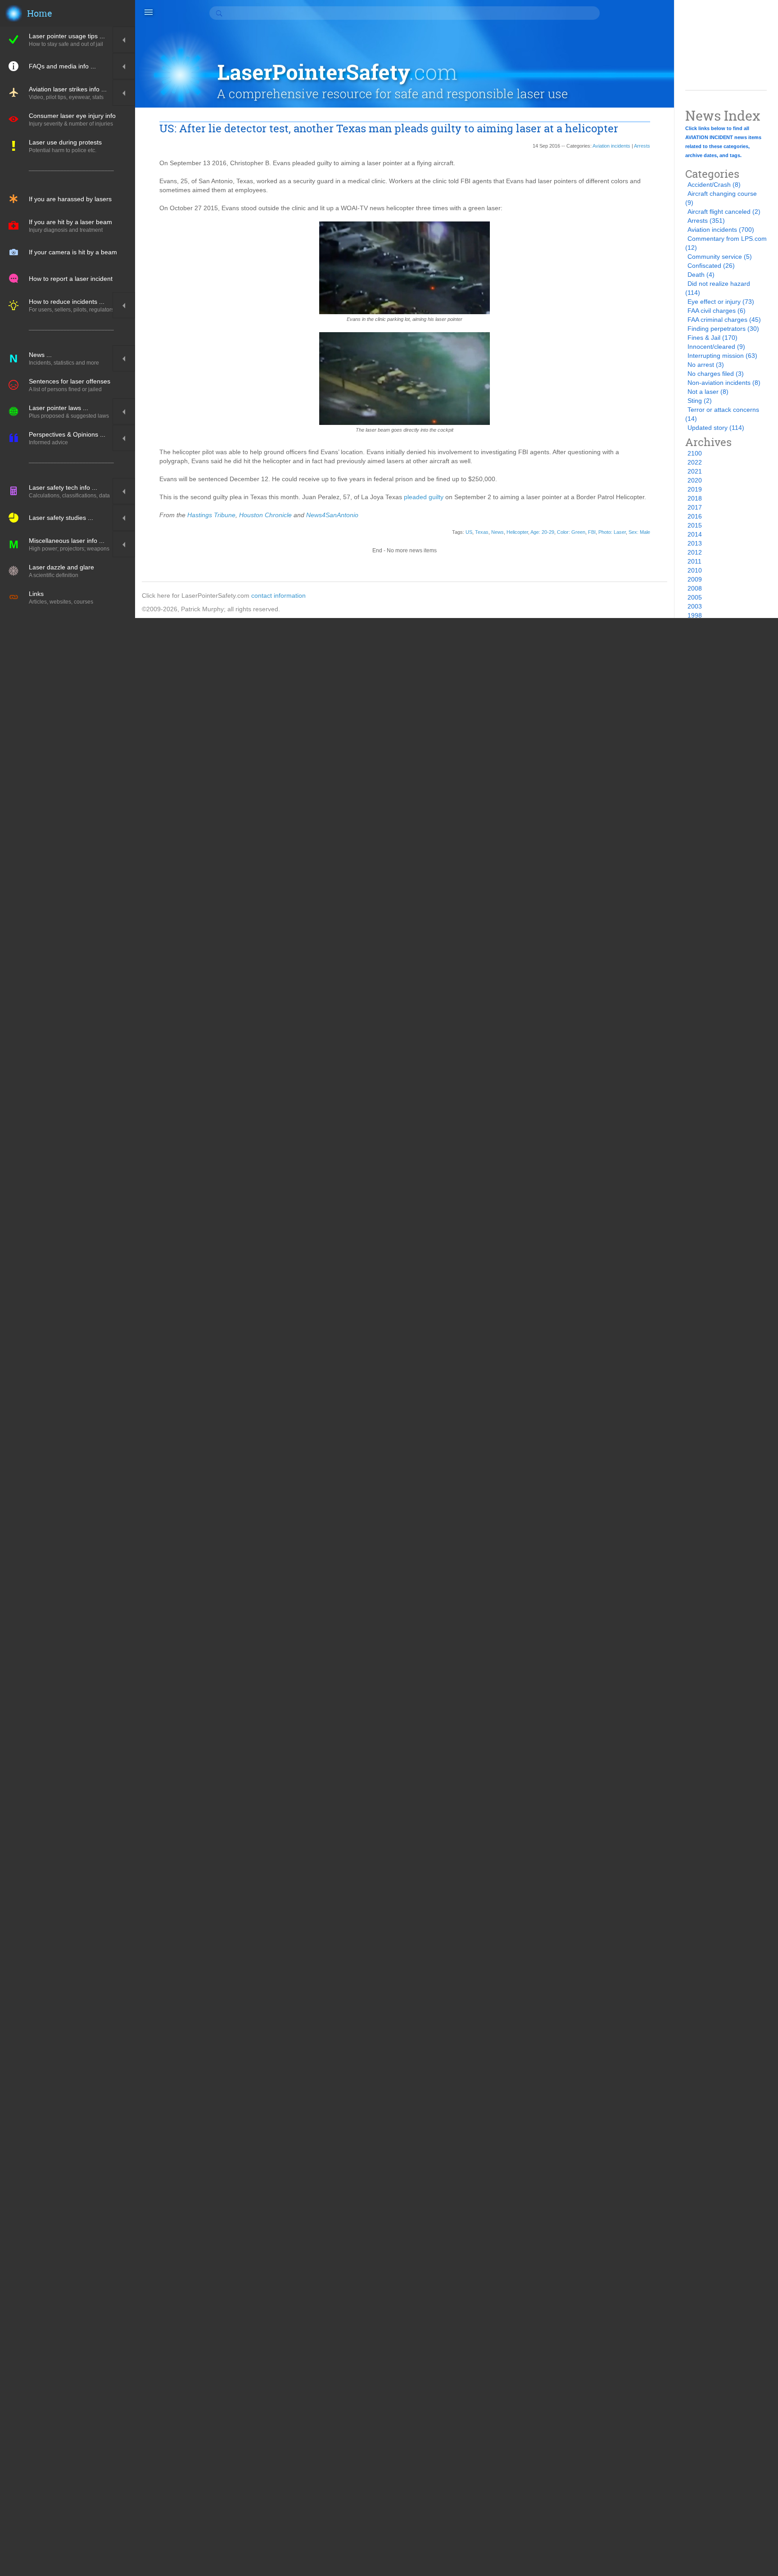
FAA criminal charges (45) (724, 320)
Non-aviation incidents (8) (724, 383)
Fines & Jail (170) (712, 338)
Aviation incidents (611, 146)
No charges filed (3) (716, 374)
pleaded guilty (424, 497)
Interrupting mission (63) (722, 356)
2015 (695, 525)
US (469, 532)
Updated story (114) (716, 428)
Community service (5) (720, 257)
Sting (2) (700, 401)
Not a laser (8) (708, 392)
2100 (695, 453)
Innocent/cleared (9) (716, 347)
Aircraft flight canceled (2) (724, 212)
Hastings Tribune (211, 515)
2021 (695, 471)
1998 (695, 615)
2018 (695, 498)
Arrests (642, 146)
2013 (695, 543)
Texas (482, 532)
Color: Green (571, 532)
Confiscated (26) (711, 266)
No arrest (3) (706, 365)
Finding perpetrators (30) (723, 329)
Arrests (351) (706, 221)
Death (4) (701, 275)
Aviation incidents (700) (721, 230)
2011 (694, 561)
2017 (695, 507)
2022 (695, 462)
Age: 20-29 (542, 532)
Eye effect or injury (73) (721, 302)
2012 (695, 552)
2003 (695, 606)
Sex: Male (639, 532)
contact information (278, 596)
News (498, 532)
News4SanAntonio (332, 515)
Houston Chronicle (265, 515)
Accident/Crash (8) (714, 185)
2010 (695, 570)
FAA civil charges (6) (717, 311)
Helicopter (517, 532)
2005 (695, 597)
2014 (695, 534)
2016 (695, 516)
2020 (695, 480)
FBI (592, 532)
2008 (695, 588)
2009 (695, 579)
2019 (695, 489)
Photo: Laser (612, 532)
